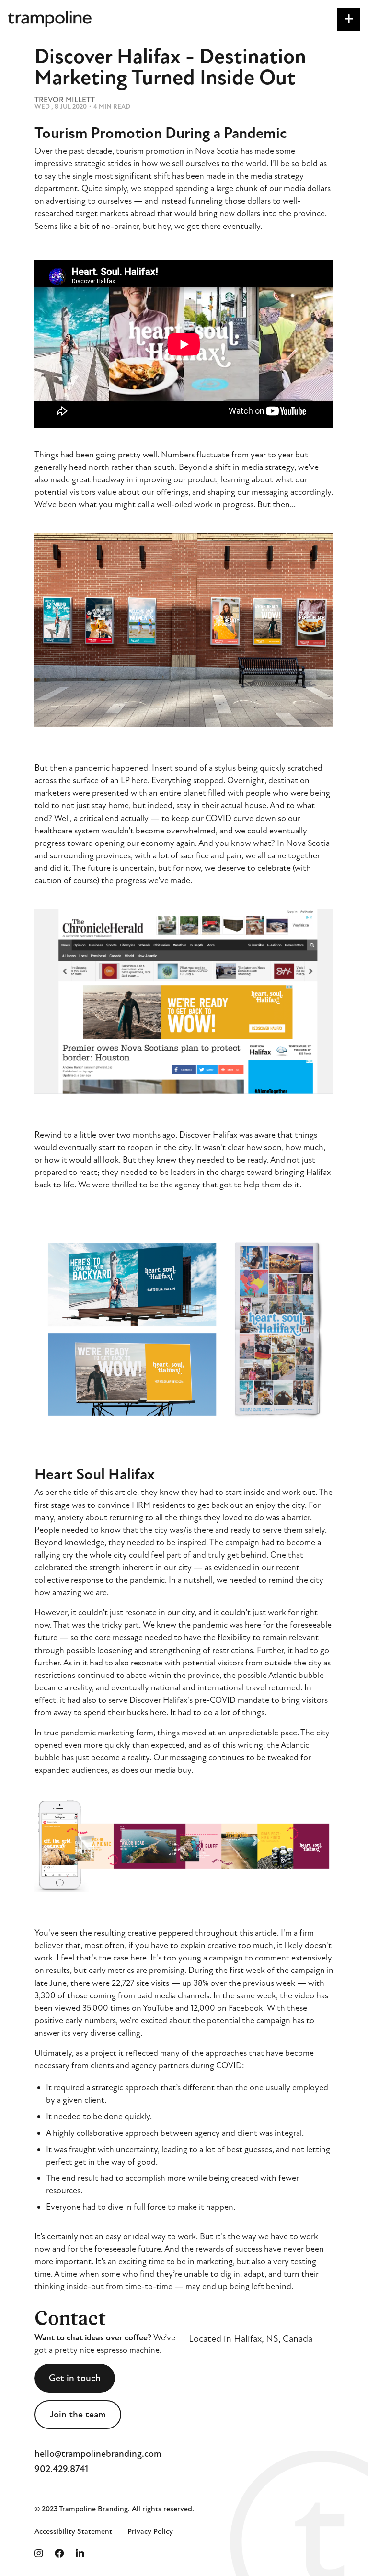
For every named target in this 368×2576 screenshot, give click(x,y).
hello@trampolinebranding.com (98, 2454)
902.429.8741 (61, 2469)
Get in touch (75, 2378)
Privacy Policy (150, 2531)
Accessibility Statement (73, 2531)
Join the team (78, 2414)
